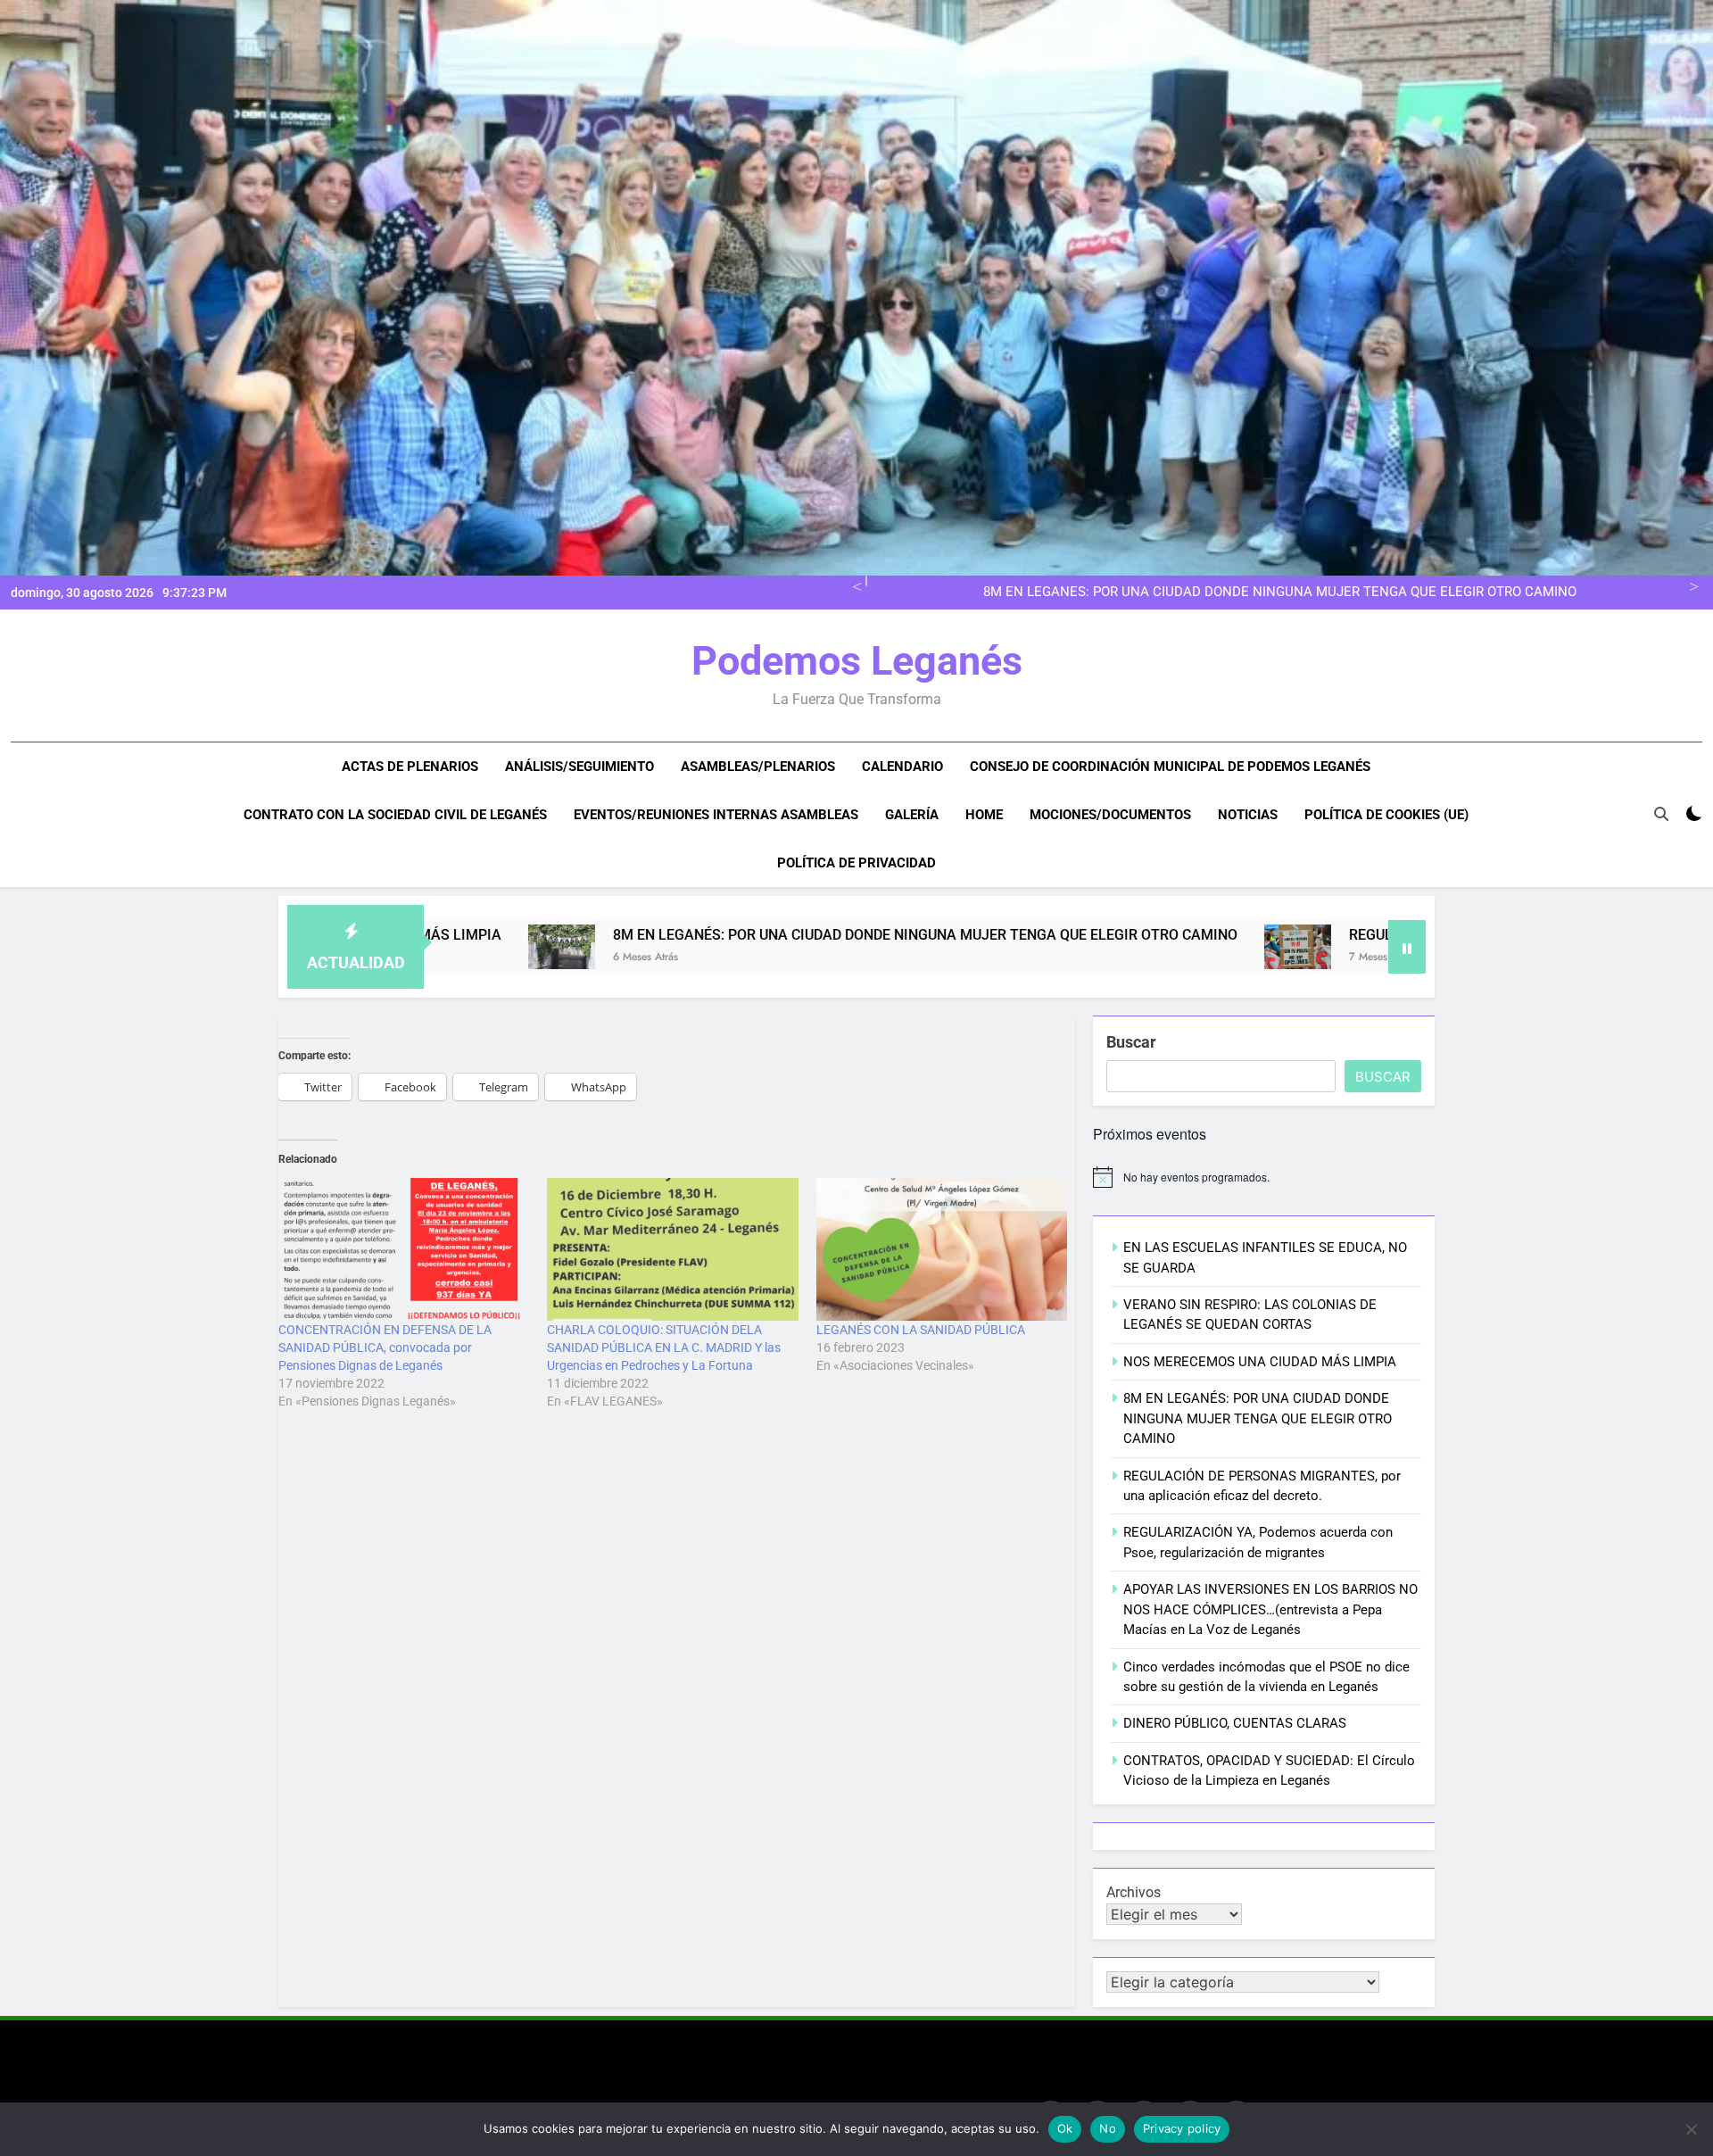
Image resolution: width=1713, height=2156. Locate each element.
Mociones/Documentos (1110, 815)
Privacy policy (1182, 2128)
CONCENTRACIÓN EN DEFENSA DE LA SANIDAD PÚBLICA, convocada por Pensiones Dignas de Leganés (385, 1347)
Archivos (1134, 1892)
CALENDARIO (902, 767)
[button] (1103, 947)
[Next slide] (1691, 585)
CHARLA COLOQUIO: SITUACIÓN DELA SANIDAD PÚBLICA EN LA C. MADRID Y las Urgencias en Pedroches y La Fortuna (664, 1347)
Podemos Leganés (857, 661)
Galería (912, 815)
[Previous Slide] (854, 585)
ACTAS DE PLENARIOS (410, 767)
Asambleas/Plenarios (758, 767)
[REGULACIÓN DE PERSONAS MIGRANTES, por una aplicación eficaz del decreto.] (1103, 947)
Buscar (1131, 1042)
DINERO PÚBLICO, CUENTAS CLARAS (1235, 1723)
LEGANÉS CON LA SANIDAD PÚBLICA (921, 1330)
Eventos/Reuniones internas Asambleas (716, 815)
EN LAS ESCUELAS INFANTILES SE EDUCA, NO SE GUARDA (1397, 593)
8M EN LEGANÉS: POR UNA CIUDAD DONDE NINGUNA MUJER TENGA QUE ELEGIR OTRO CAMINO (731, 935)
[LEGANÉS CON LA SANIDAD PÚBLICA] (942, 1250)
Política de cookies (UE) (1386, 815)
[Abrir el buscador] (1661, 814)
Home (984, 815)
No (1108, 2128)
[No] (1691, 2129)
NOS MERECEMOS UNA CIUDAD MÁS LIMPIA (1260, 1362)
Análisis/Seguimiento (579, 767)
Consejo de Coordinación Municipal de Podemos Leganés (1170, 767)
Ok (1065, 2128)
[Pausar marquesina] (1407, 947)
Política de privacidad (856, 863)
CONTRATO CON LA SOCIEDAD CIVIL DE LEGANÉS (395, 815)
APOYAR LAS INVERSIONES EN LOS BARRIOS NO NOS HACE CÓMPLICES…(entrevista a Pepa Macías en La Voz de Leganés (1270, 1609)
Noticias (1248, 815)
